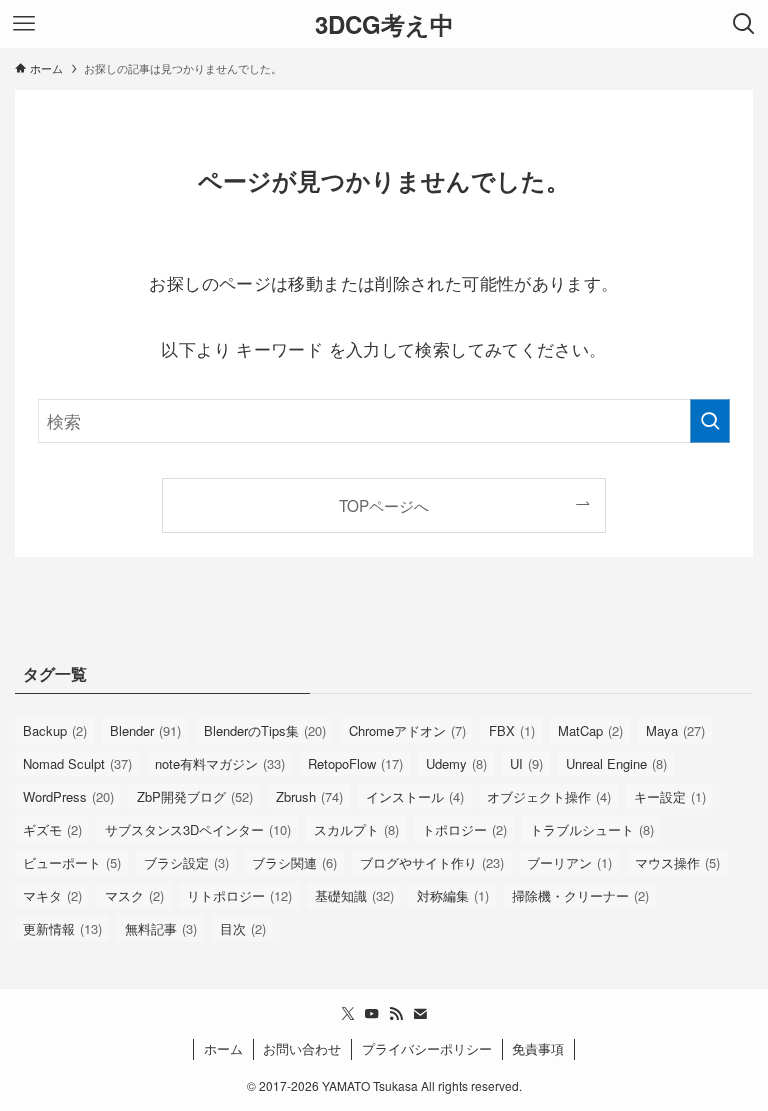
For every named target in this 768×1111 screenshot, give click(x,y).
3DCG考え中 (384, 24)
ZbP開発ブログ (195, 796)
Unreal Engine (616, 763)
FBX (512, 730)
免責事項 (538, 1048)
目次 (243, 928)
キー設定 (670, 796)
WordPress (68, 796)
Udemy (456, 763)
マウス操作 (677, 862)
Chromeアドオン (407, 730)
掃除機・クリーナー (580, 895)
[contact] (420, 1014)
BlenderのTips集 (265, 730)
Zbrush (309, 796)
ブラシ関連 (294, 862)
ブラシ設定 (186, 862)
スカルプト (356, 829)
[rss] (396, 1014)
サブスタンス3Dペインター (198, 829)
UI (526, 763)
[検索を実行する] (710, 421)
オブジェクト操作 (549, 796)
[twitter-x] (348, 1014)
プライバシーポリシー (427, 1048)
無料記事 (161, 928)
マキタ (52, 895)
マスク (134, 895)
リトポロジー (239, 895)
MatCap (590, 730)
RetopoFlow (355, 763)
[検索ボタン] (744, 24)
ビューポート (72, 862)
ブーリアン (569, 862)
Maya (675, 730)
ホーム (223, 1048)
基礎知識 (354, 895)
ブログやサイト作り (432, 862)
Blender (145, 730)
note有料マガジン (220, 763)
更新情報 (62, 928)
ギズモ (52, 829)
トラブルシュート (592, 829)
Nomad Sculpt (77, 763)
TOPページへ (384, 505)
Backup (55, 730)
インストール (415, 796)
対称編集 (453, 895)
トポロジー (464, 829)
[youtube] (372, 1014)
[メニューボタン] (24, 24)
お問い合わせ (302, 1048)
